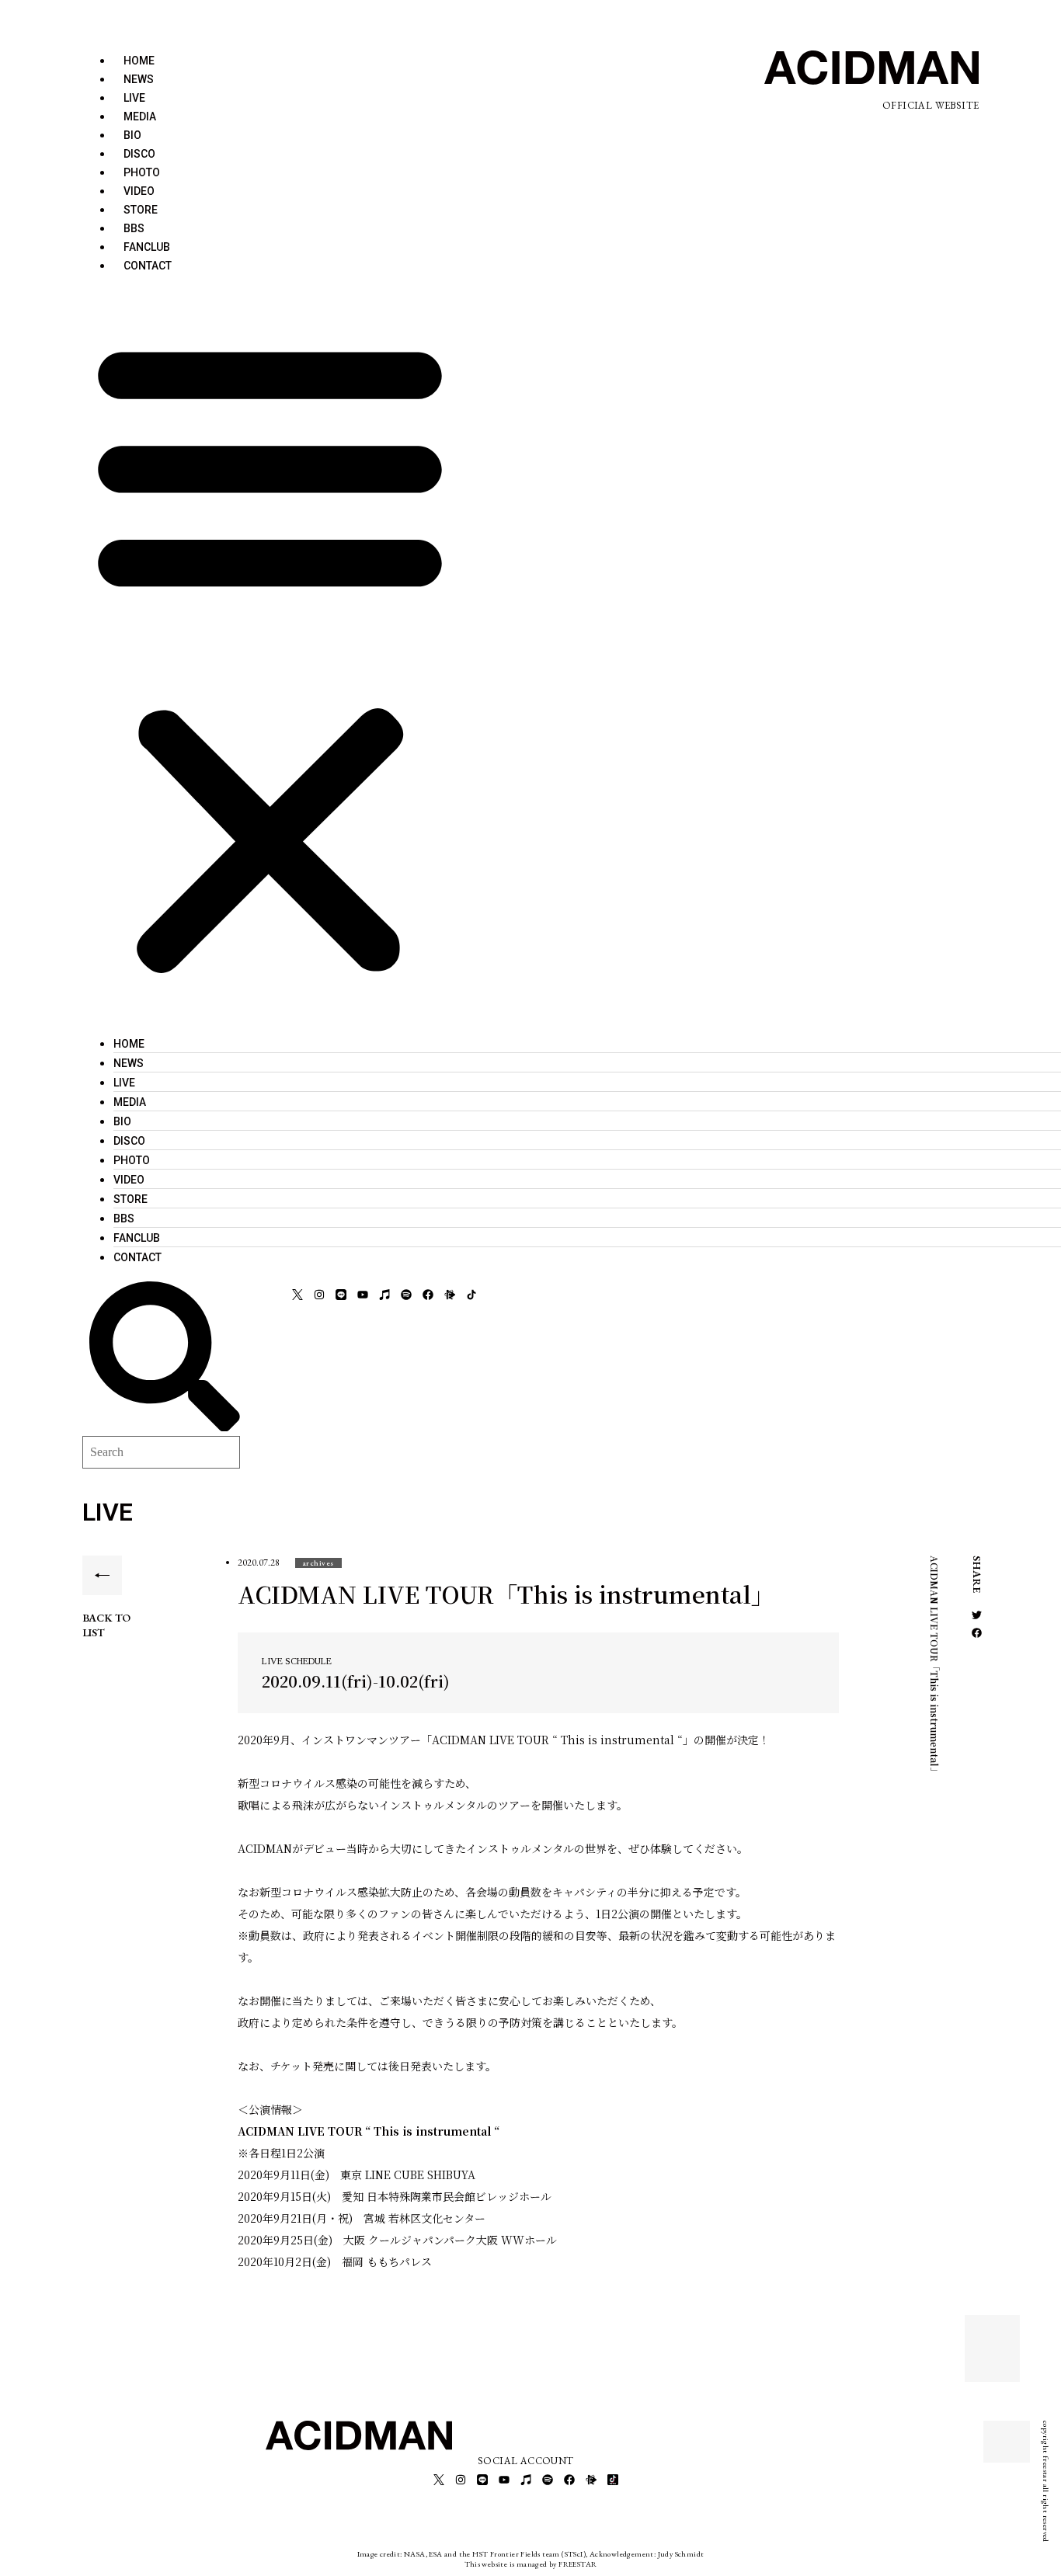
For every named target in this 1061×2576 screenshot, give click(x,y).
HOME (139, 61)
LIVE (134, 98)
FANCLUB (147, 247)
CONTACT (148, 266)
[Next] (993, 2358)
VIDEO (139, 191)
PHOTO (142, 172)
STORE (141, 210)
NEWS (139, 79)
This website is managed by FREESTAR (531, 2564)
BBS (134, 228)
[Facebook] (428, 1295)
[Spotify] (406, 1295)
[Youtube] (363, 1295)
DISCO (139, 154)
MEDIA (140, 116)
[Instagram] (319, 1295)
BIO (132, 135)
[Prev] (993, 2339)
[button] (270, 654)
